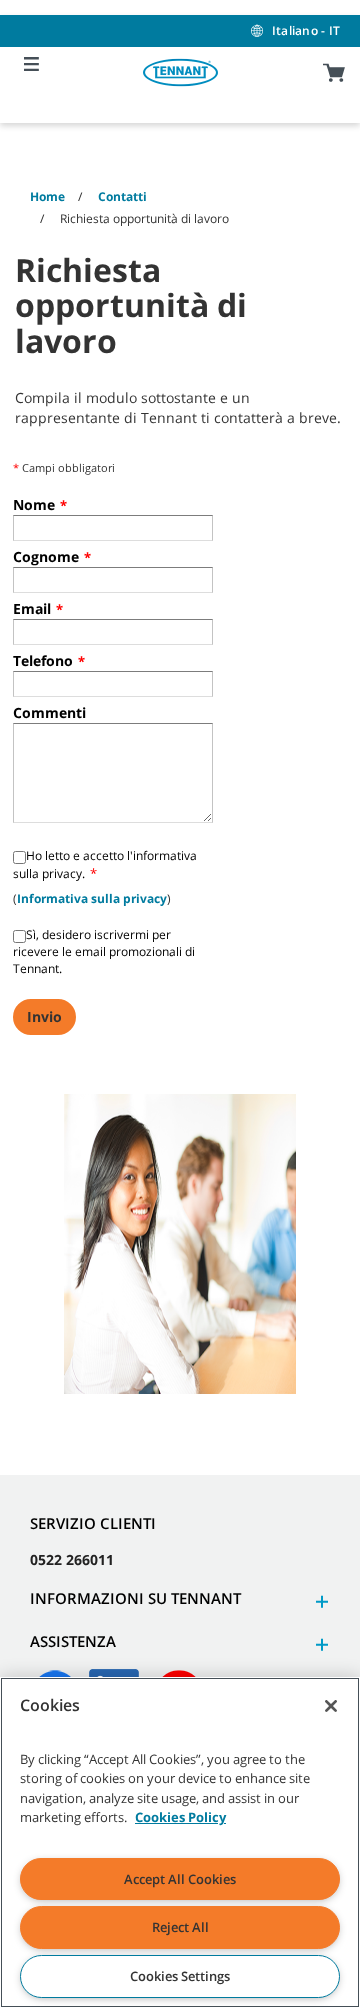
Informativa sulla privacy (92, 898)
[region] (180, 1842)
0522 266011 (72, 1559)
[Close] (331, 1706)
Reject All (180, 1927)
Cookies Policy (180, 1817)
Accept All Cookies (180, 1879)
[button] (319, 1601)
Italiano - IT (306, 30)
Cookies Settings (180, 1976)
